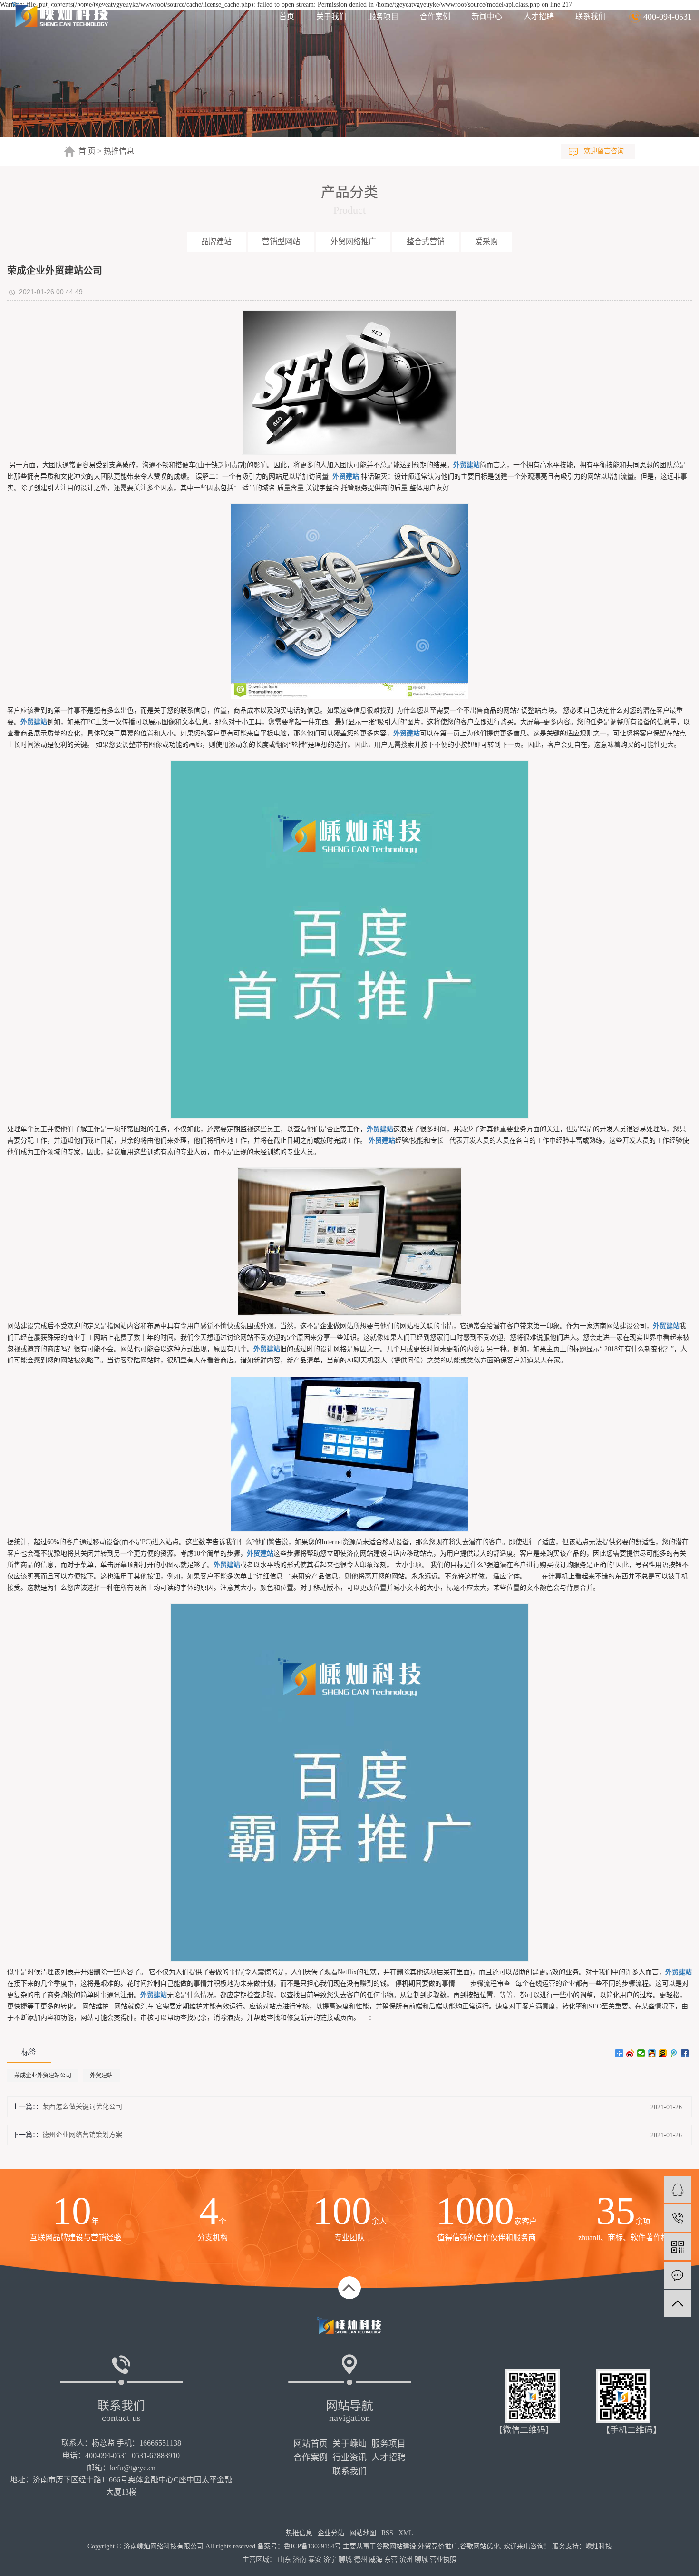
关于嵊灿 (349, 2444)
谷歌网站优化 (480, 2546)
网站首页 (311, 2444)
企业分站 (331, 2533)
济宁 (330, 2560)
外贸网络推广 (353, 241)
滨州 (406, 2560)
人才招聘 (539, 16)
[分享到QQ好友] (652, 2053)
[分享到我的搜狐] (663, 2053)
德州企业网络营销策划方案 (82, 2135)
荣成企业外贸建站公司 (43, 2076)
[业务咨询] (677, 2189)
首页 (287, 16)
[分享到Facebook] (685, 2053)
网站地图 (363, 2533)
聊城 (345, 2560)
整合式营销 (426, 241)
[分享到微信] (641, 2053)
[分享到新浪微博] (630, 2053)
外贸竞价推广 (438, 2546)
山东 (284, 2560)
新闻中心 (487, 16)
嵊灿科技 (599, 2546)
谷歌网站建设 (396, 2546)
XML (406, 2533)
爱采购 (486, 241)
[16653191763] (677, 2218)
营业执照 (443, 2560)
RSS (387, 2533)
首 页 (87, 151)
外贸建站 (101, 2076)
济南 (300, 2560)
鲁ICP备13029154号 (312, 2546)
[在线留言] (677, 2275)
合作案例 (435, 16)
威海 (376, 2560)
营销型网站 (281, 241)
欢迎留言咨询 (604, 151)
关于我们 (331, 16)
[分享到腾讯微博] (674, 2053)
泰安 (315, 2560)
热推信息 (119, 151)
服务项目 (383, 16)
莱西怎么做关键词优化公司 (82, 2107)
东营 (391, 2560)
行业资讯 (349, 2458)
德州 (360, 2560)
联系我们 (591, 16)
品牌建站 (216, 241)
